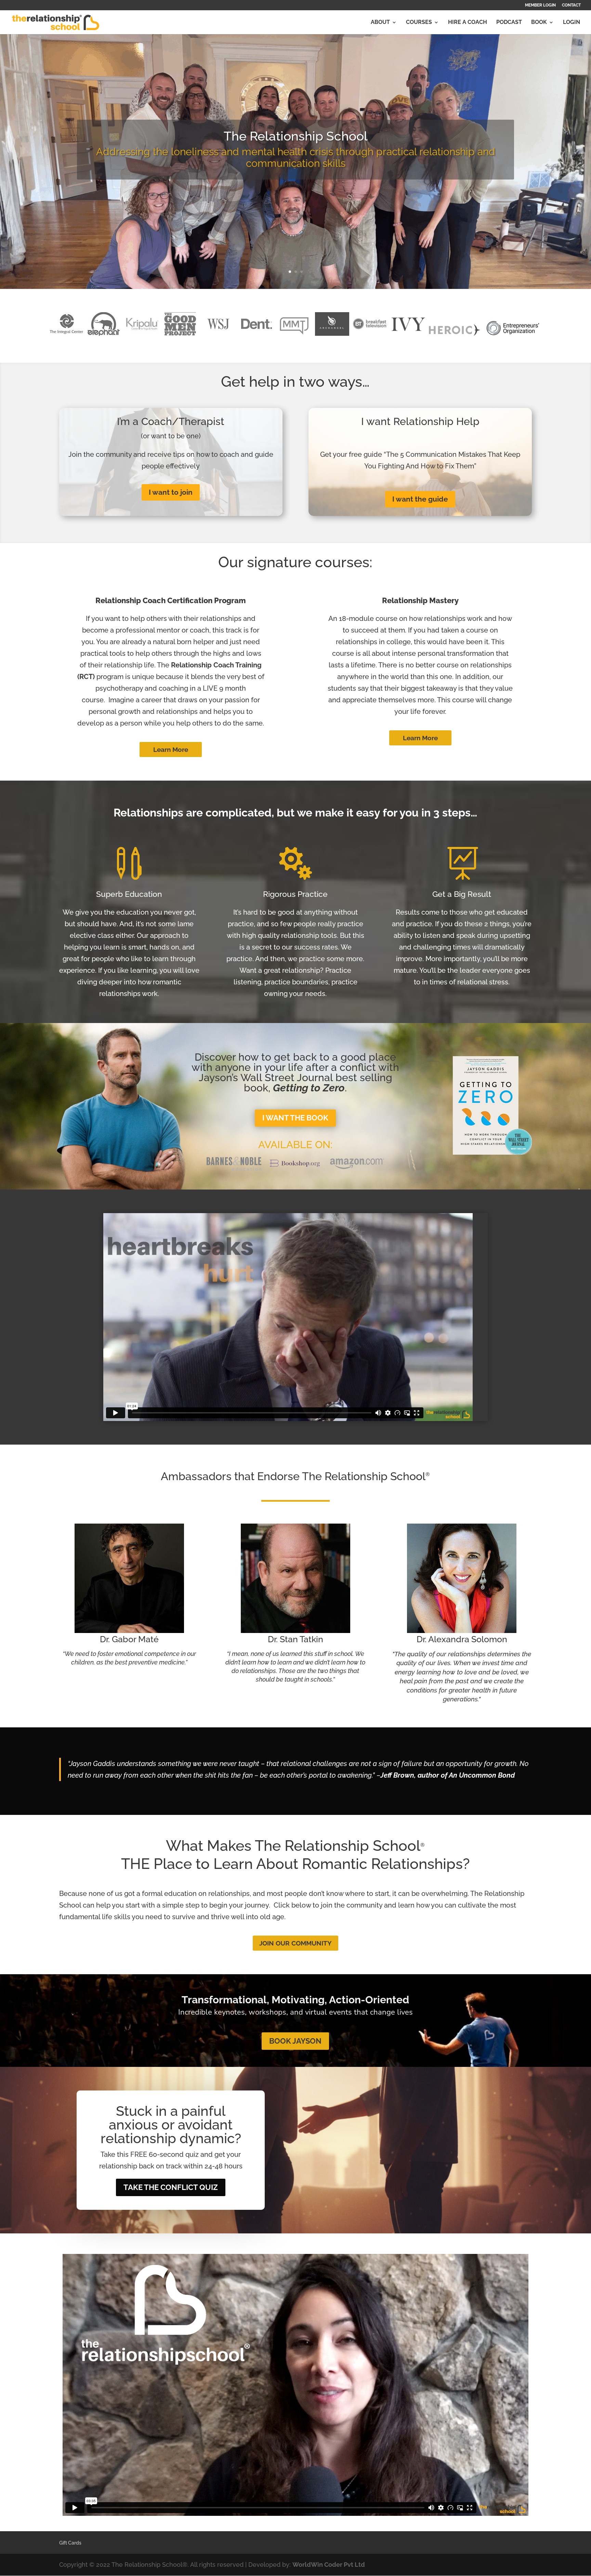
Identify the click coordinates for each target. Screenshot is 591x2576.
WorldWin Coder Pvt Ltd (329, 2565)
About (380, 23)
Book (539, 23)
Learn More (171, 749)
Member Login (540, 5)
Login (572, 23)
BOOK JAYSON (295, 2041)
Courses (419, 23)
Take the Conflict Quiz (171, 2187)
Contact (571, 5)
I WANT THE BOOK (295, 1118)
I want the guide (420, 499)
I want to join (171, 492)
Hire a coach (468, 23)
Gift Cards (70, 2543)
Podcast (509, 23)
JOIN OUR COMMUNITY (295, 1943)
